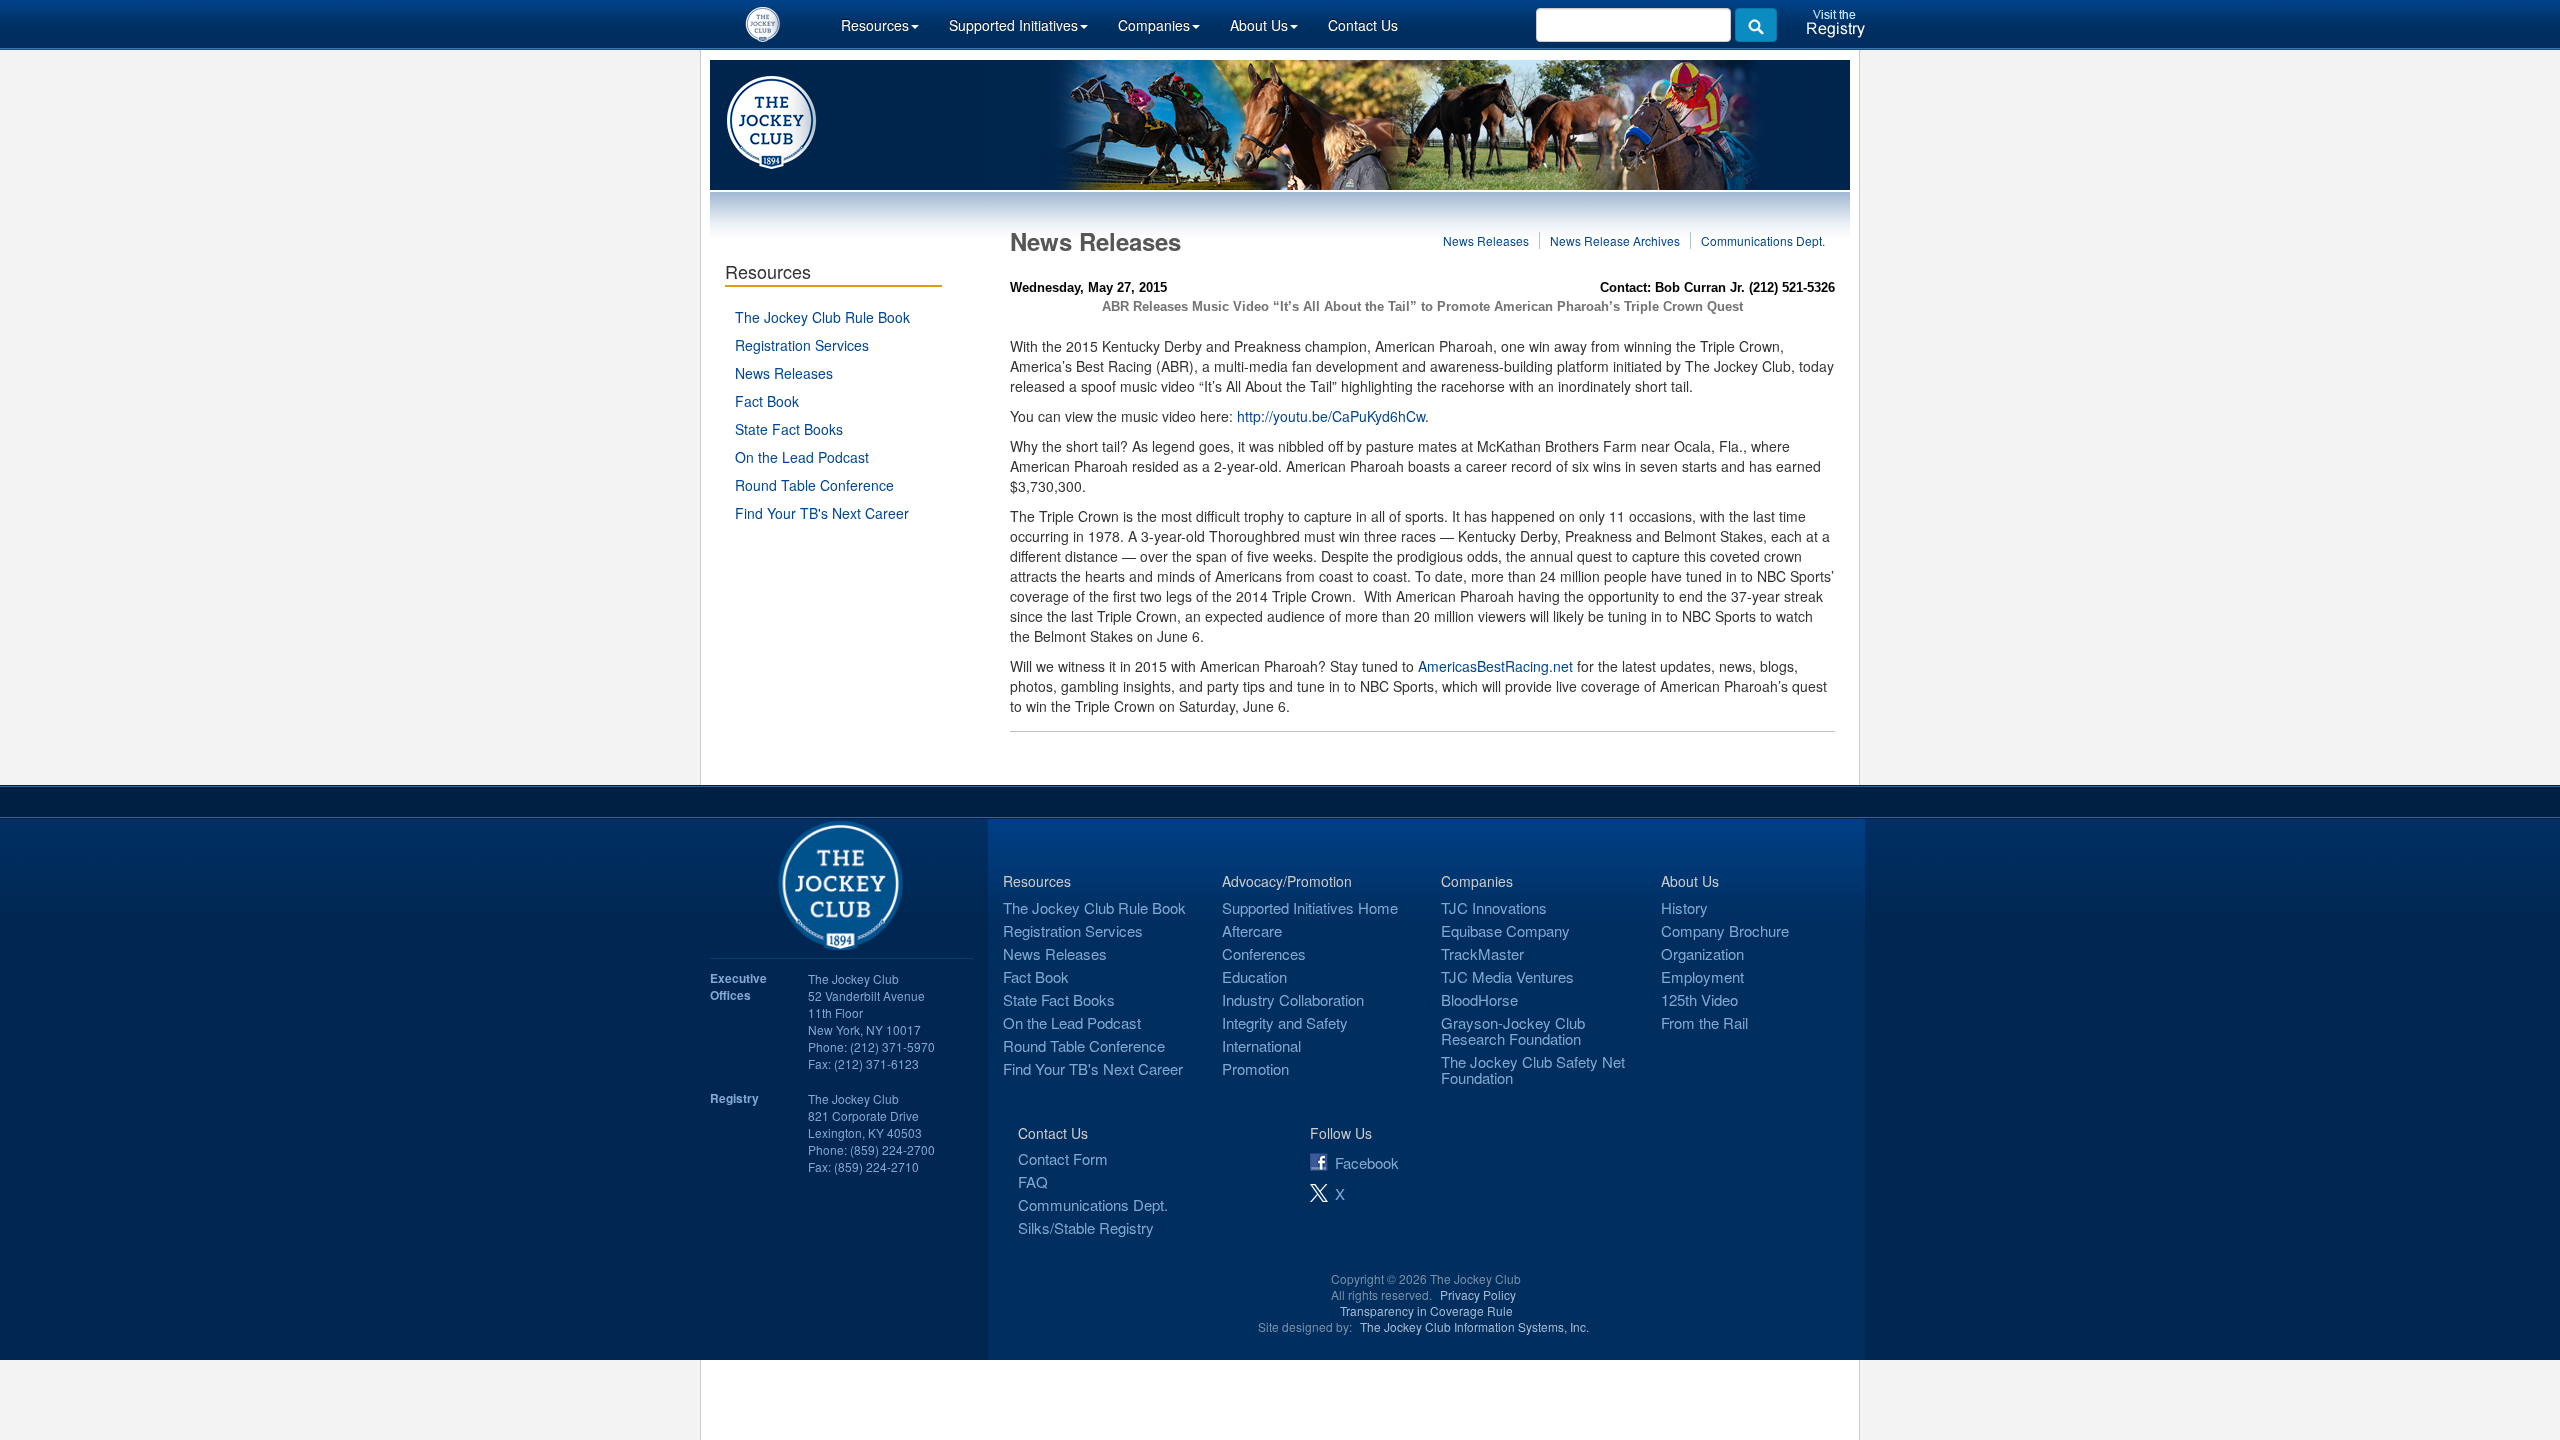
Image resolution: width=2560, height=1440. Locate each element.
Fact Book (767, 401)
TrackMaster (1482, 953)
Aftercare (1252, 930)
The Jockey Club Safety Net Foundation (1533, 1069)
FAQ (1033, 1181)
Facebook (1367, 1162)
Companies (1154, 25)
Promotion (1255, 1068)
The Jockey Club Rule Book (822, 317)
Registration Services (802, 345)
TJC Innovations (1494, 907)
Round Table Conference (814, 485)
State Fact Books (789, 429)
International (1261, 1045)
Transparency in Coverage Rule (1426, 1310)
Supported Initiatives (1013, 25)
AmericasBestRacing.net (1495, 666)
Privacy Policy (1478, 1294)
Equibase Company (1505, 930)
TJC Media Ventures (1507, 976)
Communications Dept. (1763, 240)
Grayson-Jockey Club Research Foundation (1513, 1030)
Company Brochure (1725, 930)
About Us (1259, 25)
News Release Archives (1615, 240)
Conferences (1264, 953)
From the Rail (1704, 1022)
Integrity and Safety (1285, 1022)
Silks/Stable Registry (1086, 1227)
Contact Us (1363, 25)
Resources (875, 25)
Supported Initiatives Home (1310, 907)
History (1684, 907)
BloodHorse (1479, 999)
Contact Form (1063, 1158)
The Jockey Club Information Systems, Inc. (1474, 1326)
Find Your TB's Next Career (822, 513)
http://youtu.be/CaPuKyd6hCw (1331, 416)
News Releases (784, 373)
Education (1254, 976)
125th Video (1699, 999)
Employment (1702, 976)
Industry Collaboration (1293, 999)
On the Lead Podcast (802, 457)
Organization (1702, 953)
